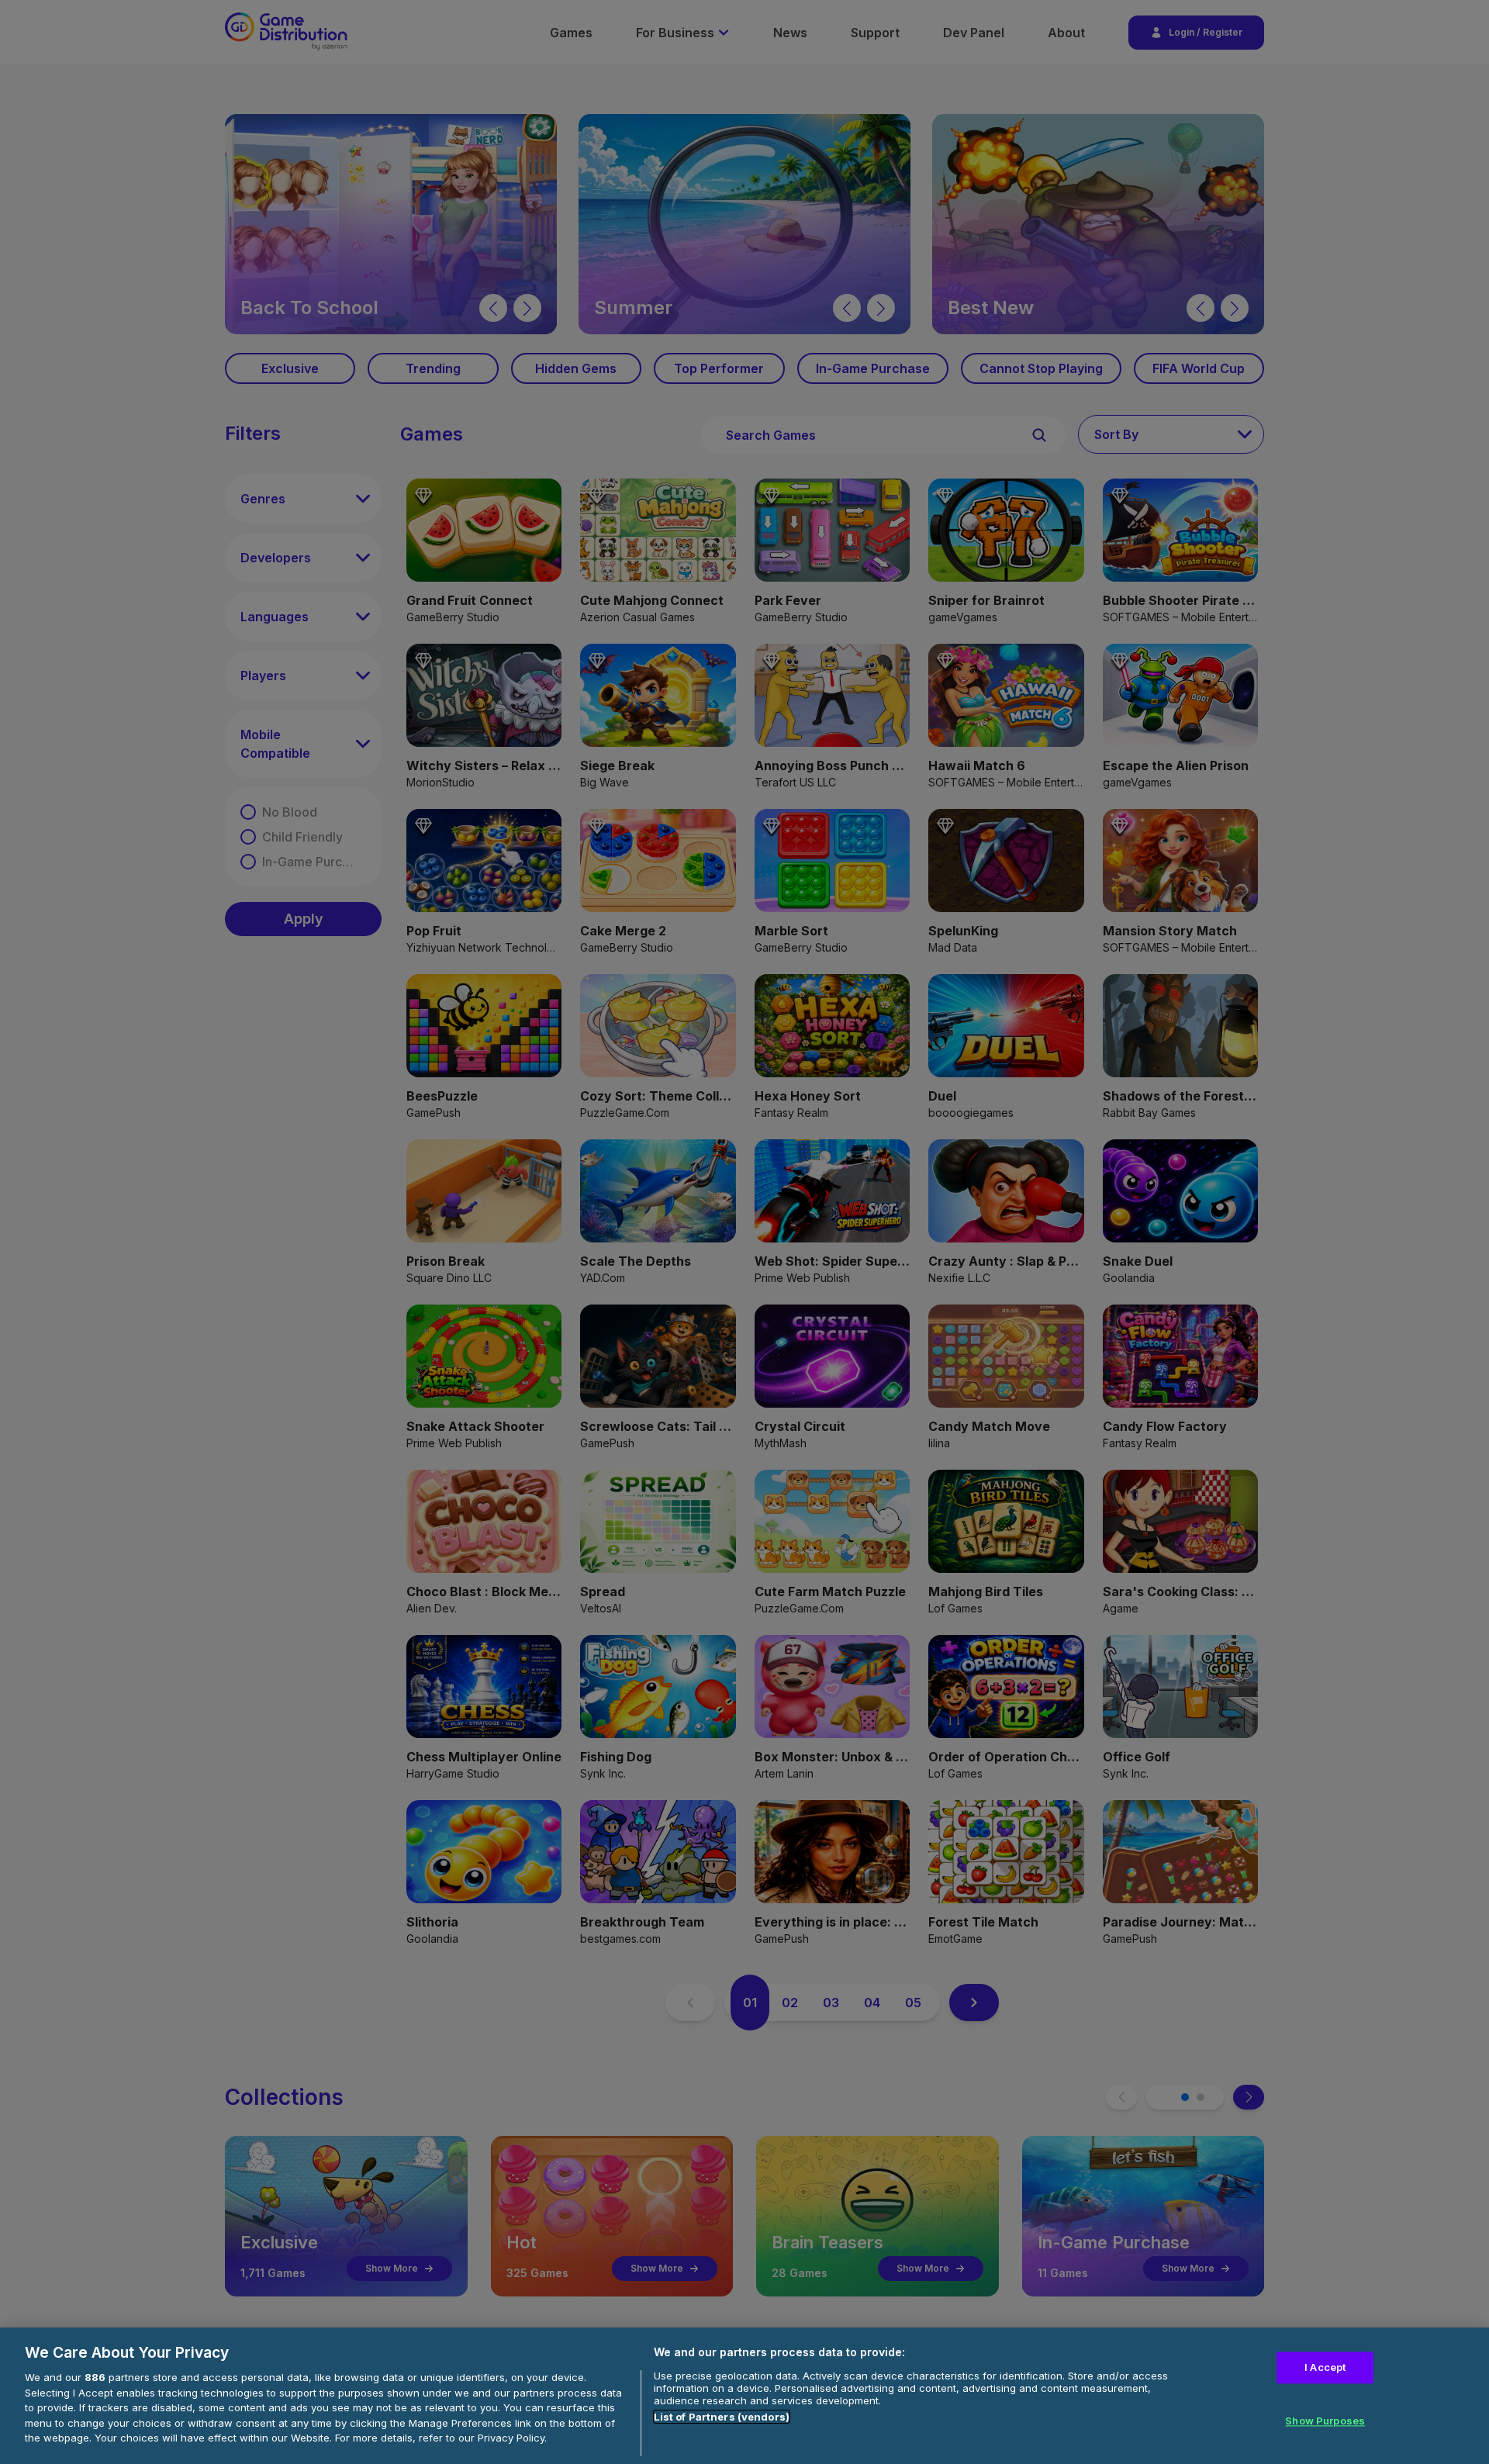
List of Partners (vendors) (722, 2417)
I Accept (1325, 2368)
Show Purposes (1325, 2421)
